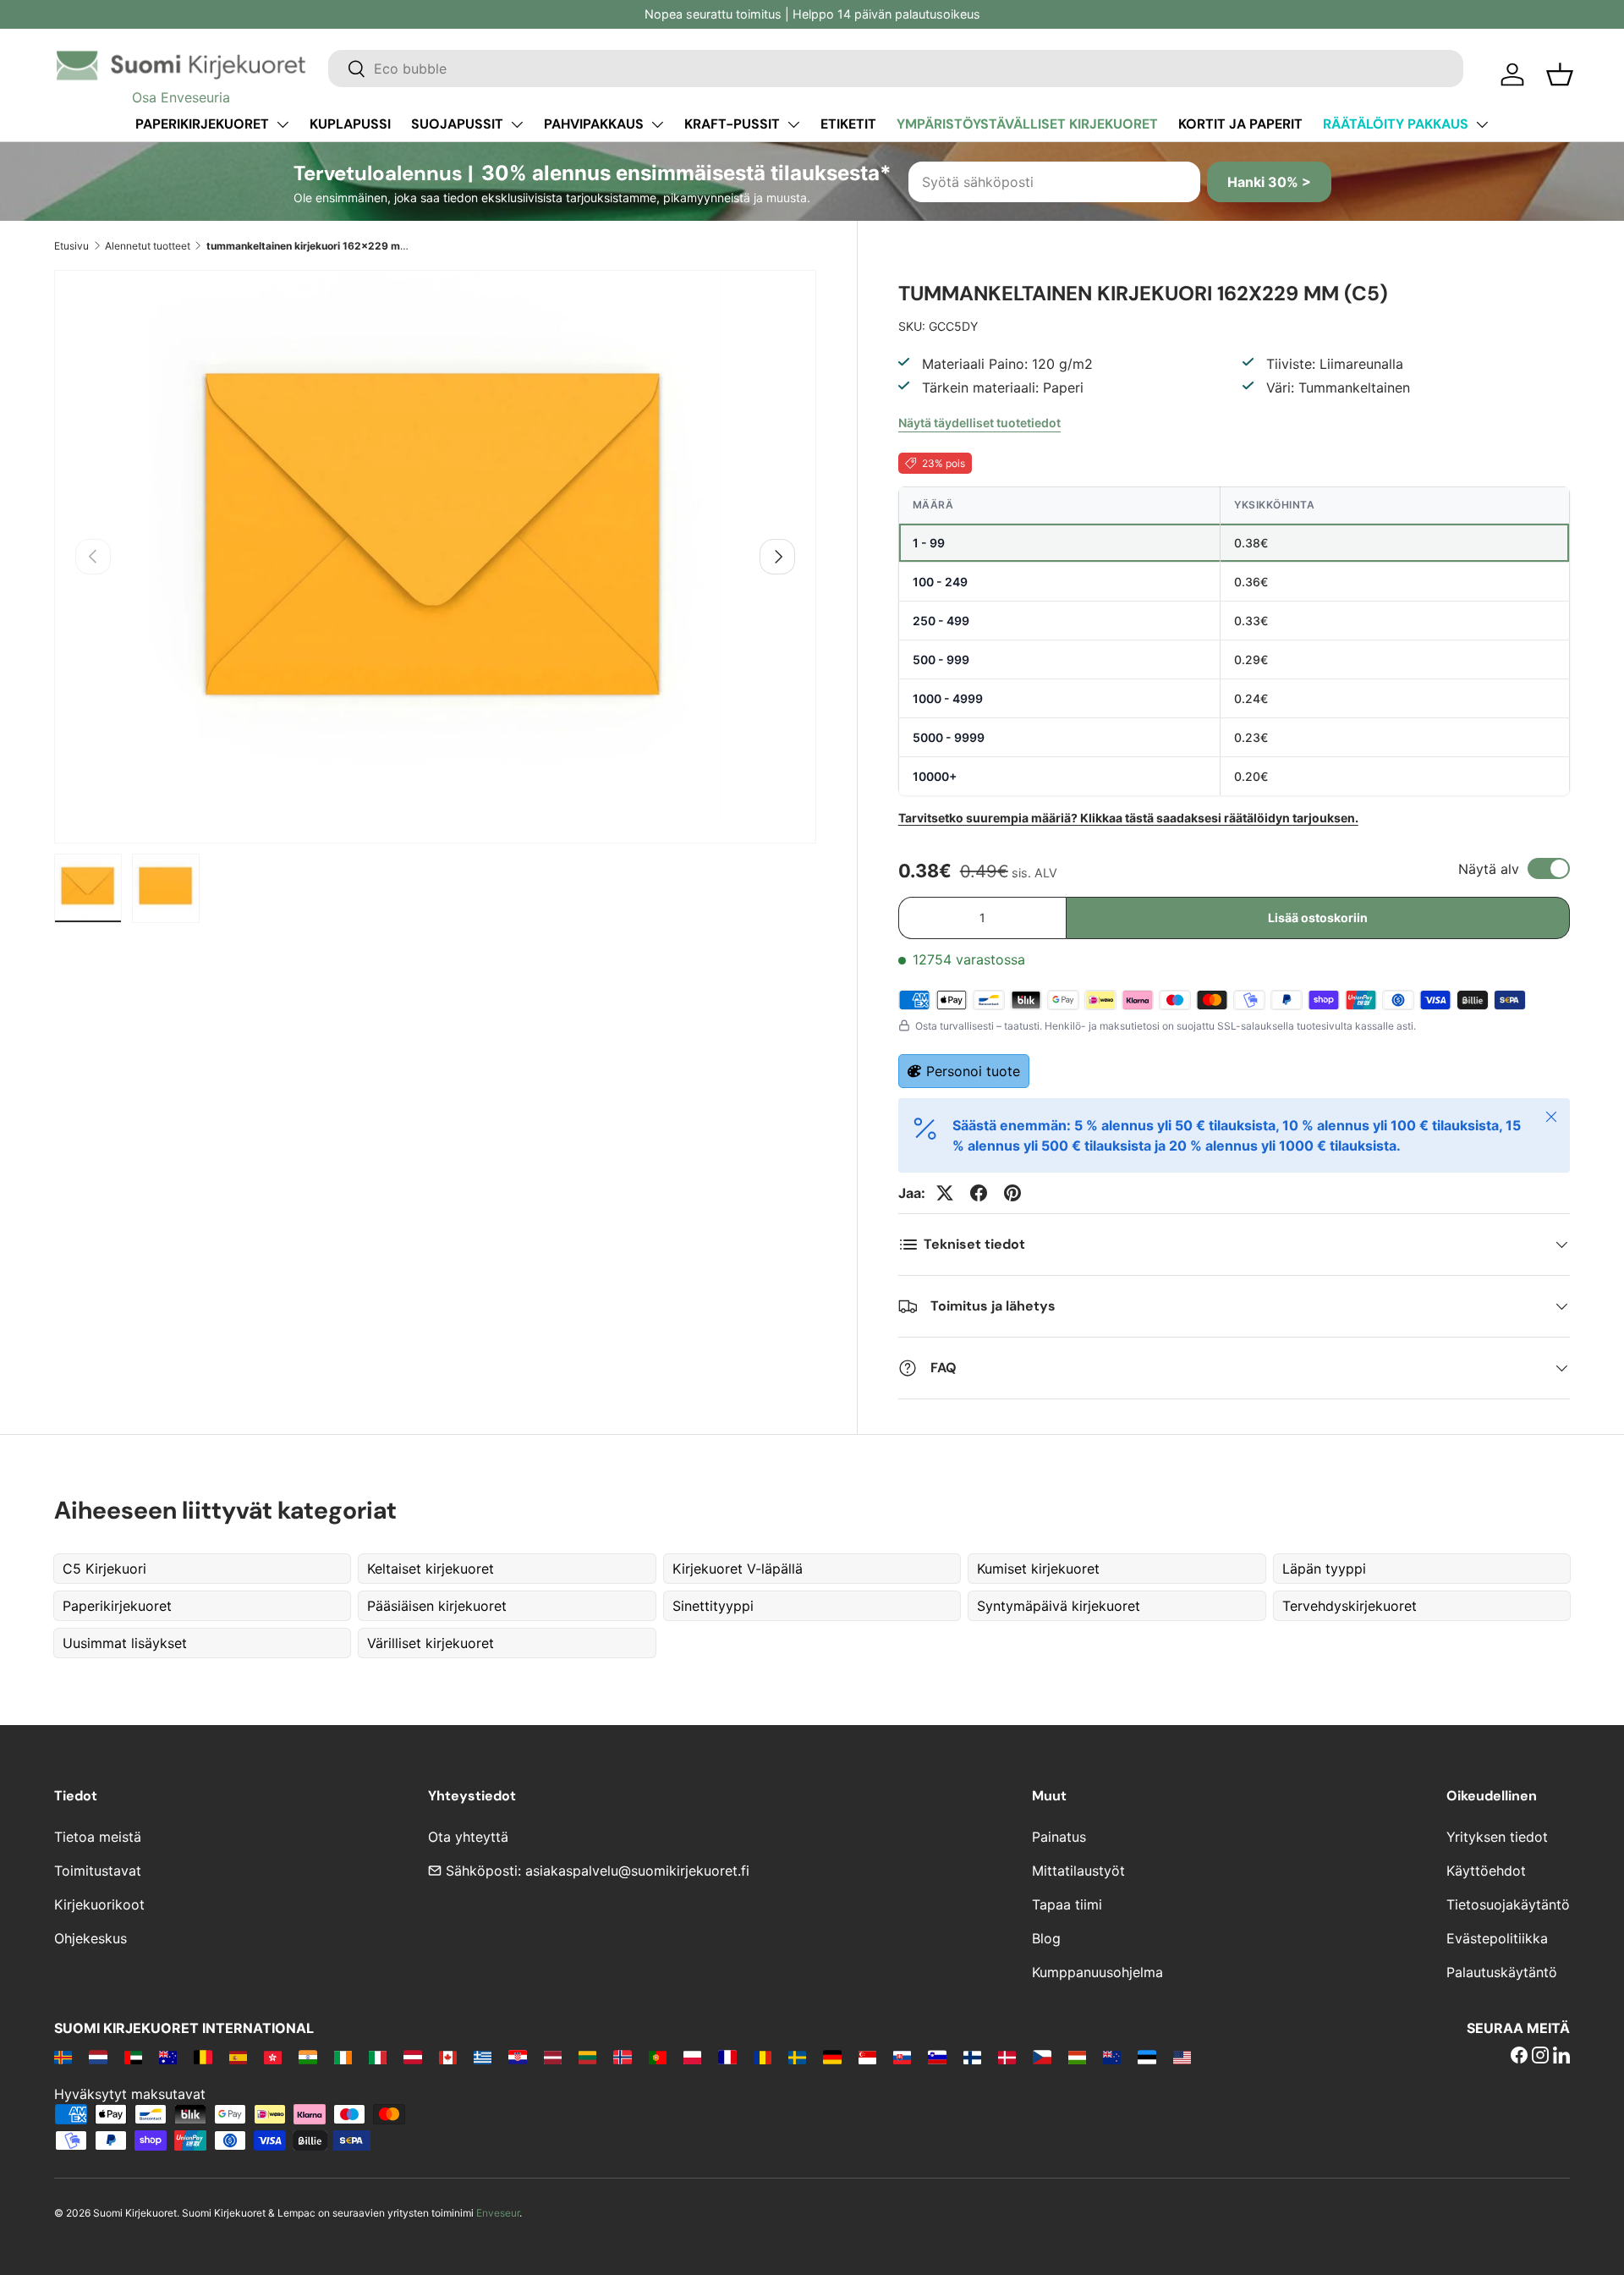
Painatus (1059, 1837)
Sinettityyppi (713, 1606)
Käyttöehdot (1486, 1871)
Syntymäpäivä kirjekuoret (1059, 1606)
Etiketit (848, 124)
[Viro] (1147, 2057)
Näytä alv (1489, 869)
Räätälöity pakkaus (1396, 124)
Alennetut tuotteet (148, 246)
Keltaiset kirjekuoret (431, 1569)
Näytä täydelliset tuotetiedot (979, 423)
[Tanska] (1007, 2057)
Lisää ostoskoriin (1318, 918)
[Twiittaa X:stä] (945, 1193)
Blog (1046, 1938)
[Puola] (692, 2057)
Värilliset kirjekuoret (431, 1643)
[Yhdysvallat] (1182, 2057)
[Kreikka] (483, 2057)
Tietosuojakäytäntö (1508, 1904)
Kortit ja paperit (1240, 124)
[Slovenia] (937, 2057)
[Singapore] (867, 2057)
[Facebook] (1519, 2057)
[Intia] (307, 2057)
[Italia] (378, 2057)
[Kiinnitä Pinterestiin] (1012, 1193)
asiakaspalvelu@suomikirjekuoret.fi (637, 1871)
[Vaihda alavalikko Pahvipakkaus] (657, 124)
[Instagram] (1540, 2057)
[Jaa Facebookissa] (979, 1193)
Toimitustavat (98, 1871)
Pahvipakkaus (594, 124)
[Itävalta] (412, 2057)
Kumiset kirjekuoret (1038, 1569)
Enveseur (498, 2213)
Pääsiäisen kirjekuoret (437, 1606)
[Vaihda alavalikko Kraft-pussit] (793, 124)
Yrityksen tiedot (1497, 1837)
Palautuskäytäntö (1502, 1972)
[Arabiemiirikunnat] (133, 2057)
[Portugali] (658, 2057)
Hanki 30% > (1269, 182)
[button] (1560, 74)
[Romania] (763, 2057)
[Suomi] (972, 2057)
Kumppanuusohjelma (1097, 1972)
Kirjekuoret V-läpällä (738, 1569)
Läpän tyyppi (1324, 1569)
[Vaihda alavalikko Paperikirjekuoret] (283, 124)
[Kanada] (448, 2057)
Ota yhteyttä (468, 1837)
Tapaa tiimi (1067, 1904)
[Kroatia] (517, 2057)
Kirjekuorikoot (99, 1904)
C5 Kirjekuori (104, 1569)
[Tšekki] (1042, 2057)
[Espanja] (238, 2057)
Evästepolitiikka (1497, 1938)
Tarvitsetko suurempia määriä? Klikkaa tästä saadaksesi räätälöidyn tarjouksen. (1128, 818)
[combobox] (896, 69)
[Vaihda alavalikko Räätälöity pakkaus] (1482, 124)
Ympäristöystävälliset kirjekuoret (1027, 124)
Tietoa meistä (98, 1837)
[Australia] (168, 2057)
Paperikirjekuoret (202, 124)
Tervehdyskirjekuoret (1350, 1606)
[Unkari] (1077, 2057)
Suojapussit (457, 124)
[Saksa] (832, 2057)
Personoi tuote (973, 1071)
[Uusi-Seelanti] (1112, 2057)
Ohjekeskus (91, 1938)
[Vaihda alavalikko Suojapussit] (517, 124)
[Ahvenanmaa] (63, 2057)
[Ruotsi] (797, 2057)
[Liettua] (587, 2057)
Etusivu (71, 246)
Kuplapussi (350, 124)
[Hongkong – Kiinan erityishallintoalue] (273, 2057)
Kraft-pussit (732, 124)
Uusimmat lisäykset (125, 1643)
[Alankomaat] (98, 2057)
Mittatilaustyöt (1078, 1871)
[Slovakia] (902, 2057)
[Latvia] (553, 2057)
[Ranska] (727, 2057)
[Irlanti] (343, 2057)
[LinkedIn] (1561, 2057)
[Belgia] (203, 2057)
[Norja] (622, 2057)
